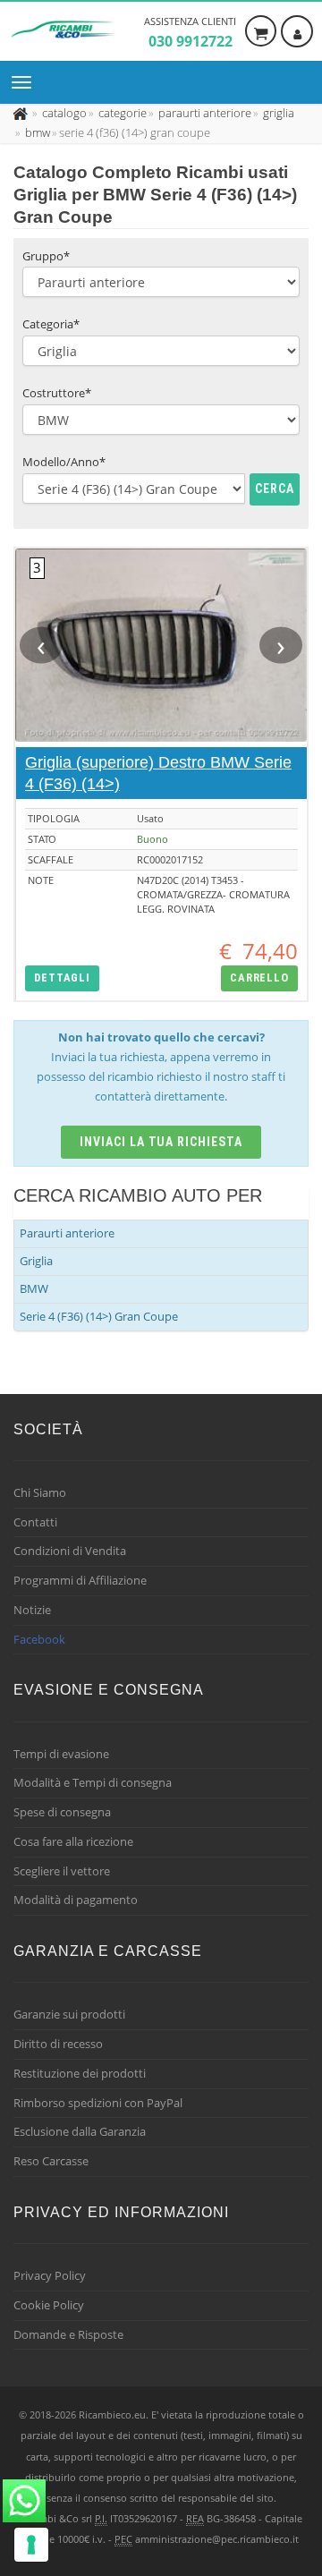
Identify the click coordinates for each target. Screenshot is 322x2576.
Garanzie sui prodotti (69, 2014)
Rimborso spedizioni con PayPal (98, 2103)
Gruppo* (46, 256)
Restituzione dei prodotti (80, 2073)
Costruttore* (57, 393)
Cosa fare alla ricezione (73, 1841)
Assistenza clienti (190, 33)
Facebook (39, 1639)
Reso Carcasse (51, 2161)
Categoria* (51, 324)
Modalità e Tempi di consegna (93, 1782)
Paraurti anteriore (67, 1233)
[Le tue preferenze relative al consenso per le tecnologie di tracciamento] (31, 2545)
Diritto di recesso (58, 2044)
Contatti (35, 1522)
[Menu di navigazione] (26, 82)
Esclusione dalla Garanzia (80, 2131)
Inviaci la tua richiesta (161, 1142)
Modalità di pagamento (76, 1900)
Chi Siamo (40, 1492)
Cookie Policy (49, 2305)
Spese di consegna (62, 1812)
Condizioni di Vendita (70, 1551)
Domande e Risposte (68, 2334)
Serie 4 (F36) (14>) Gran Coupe (99, 1316)
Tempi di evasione (61, 1754)
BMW (34, 1288)
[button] (62, 978)
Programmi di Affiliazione (80, 1580)
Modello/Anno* (64, 462)
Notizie (32, 1610)
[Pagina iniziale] (22, 113)
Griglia (36, 1261)
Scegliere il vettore (62, 1871)
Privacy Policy (50, 2275)
